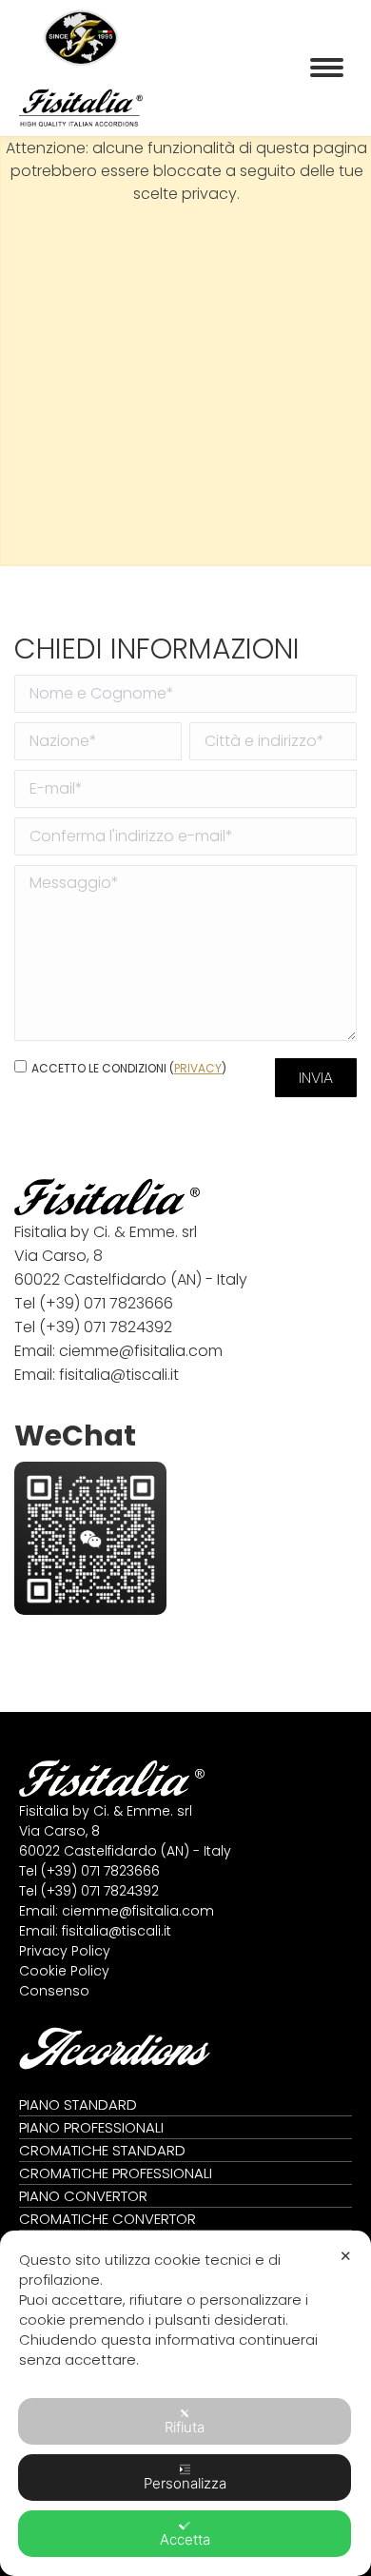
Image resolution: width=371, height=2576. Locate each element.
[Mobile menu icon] (327, 68)
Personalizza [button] (185, 2483)
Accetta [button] (185, 2539)
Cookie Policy (64, 1971)
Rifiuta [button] (185, 2427)
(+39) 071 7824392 (106, 1327)
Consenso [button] (54, 1991)
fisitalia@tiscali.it (119, 1375)
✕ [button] (346, 2256)
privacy (198, 1068)
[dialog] (185, 2403)
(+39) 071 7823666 (106, 1303)
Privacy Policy (65, 1951)
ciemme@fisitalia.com (141, 1351)
